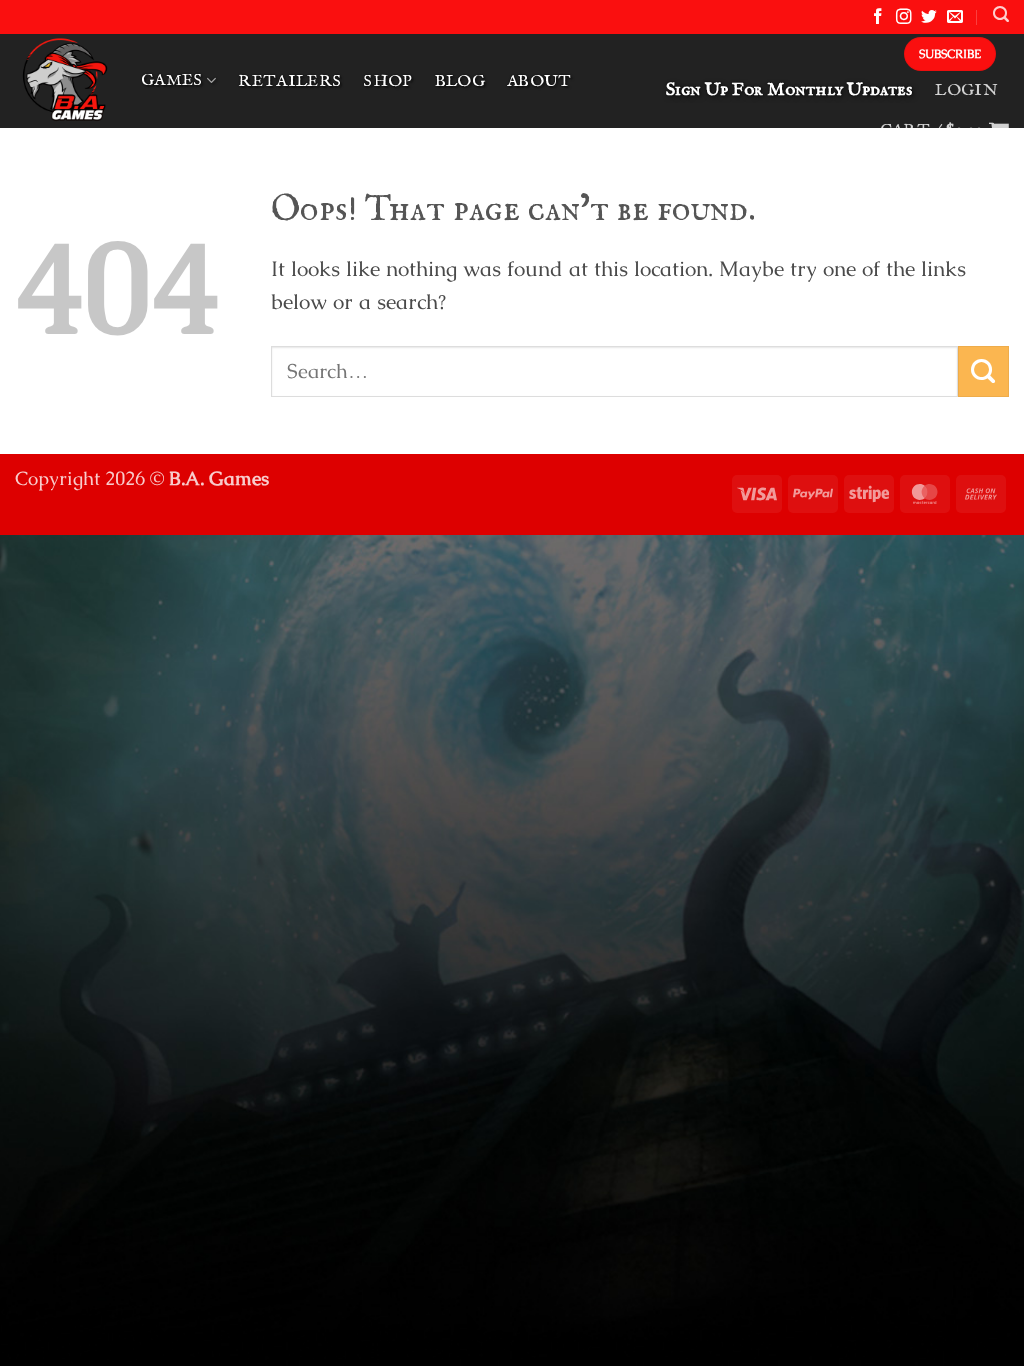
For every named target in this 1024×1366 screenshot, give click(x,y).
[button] (1001, 14)
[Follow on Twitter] (929, 17)
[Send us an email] (955, 17)
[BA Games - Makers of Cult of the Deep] (63, 81)
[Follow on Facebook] (878, 17)
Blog (460, 81)
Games (172, 80)
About (539, 81)
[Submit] (983, 371)
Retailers (289, 81)
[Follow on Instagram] (904, 17)
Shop (387, 81)
